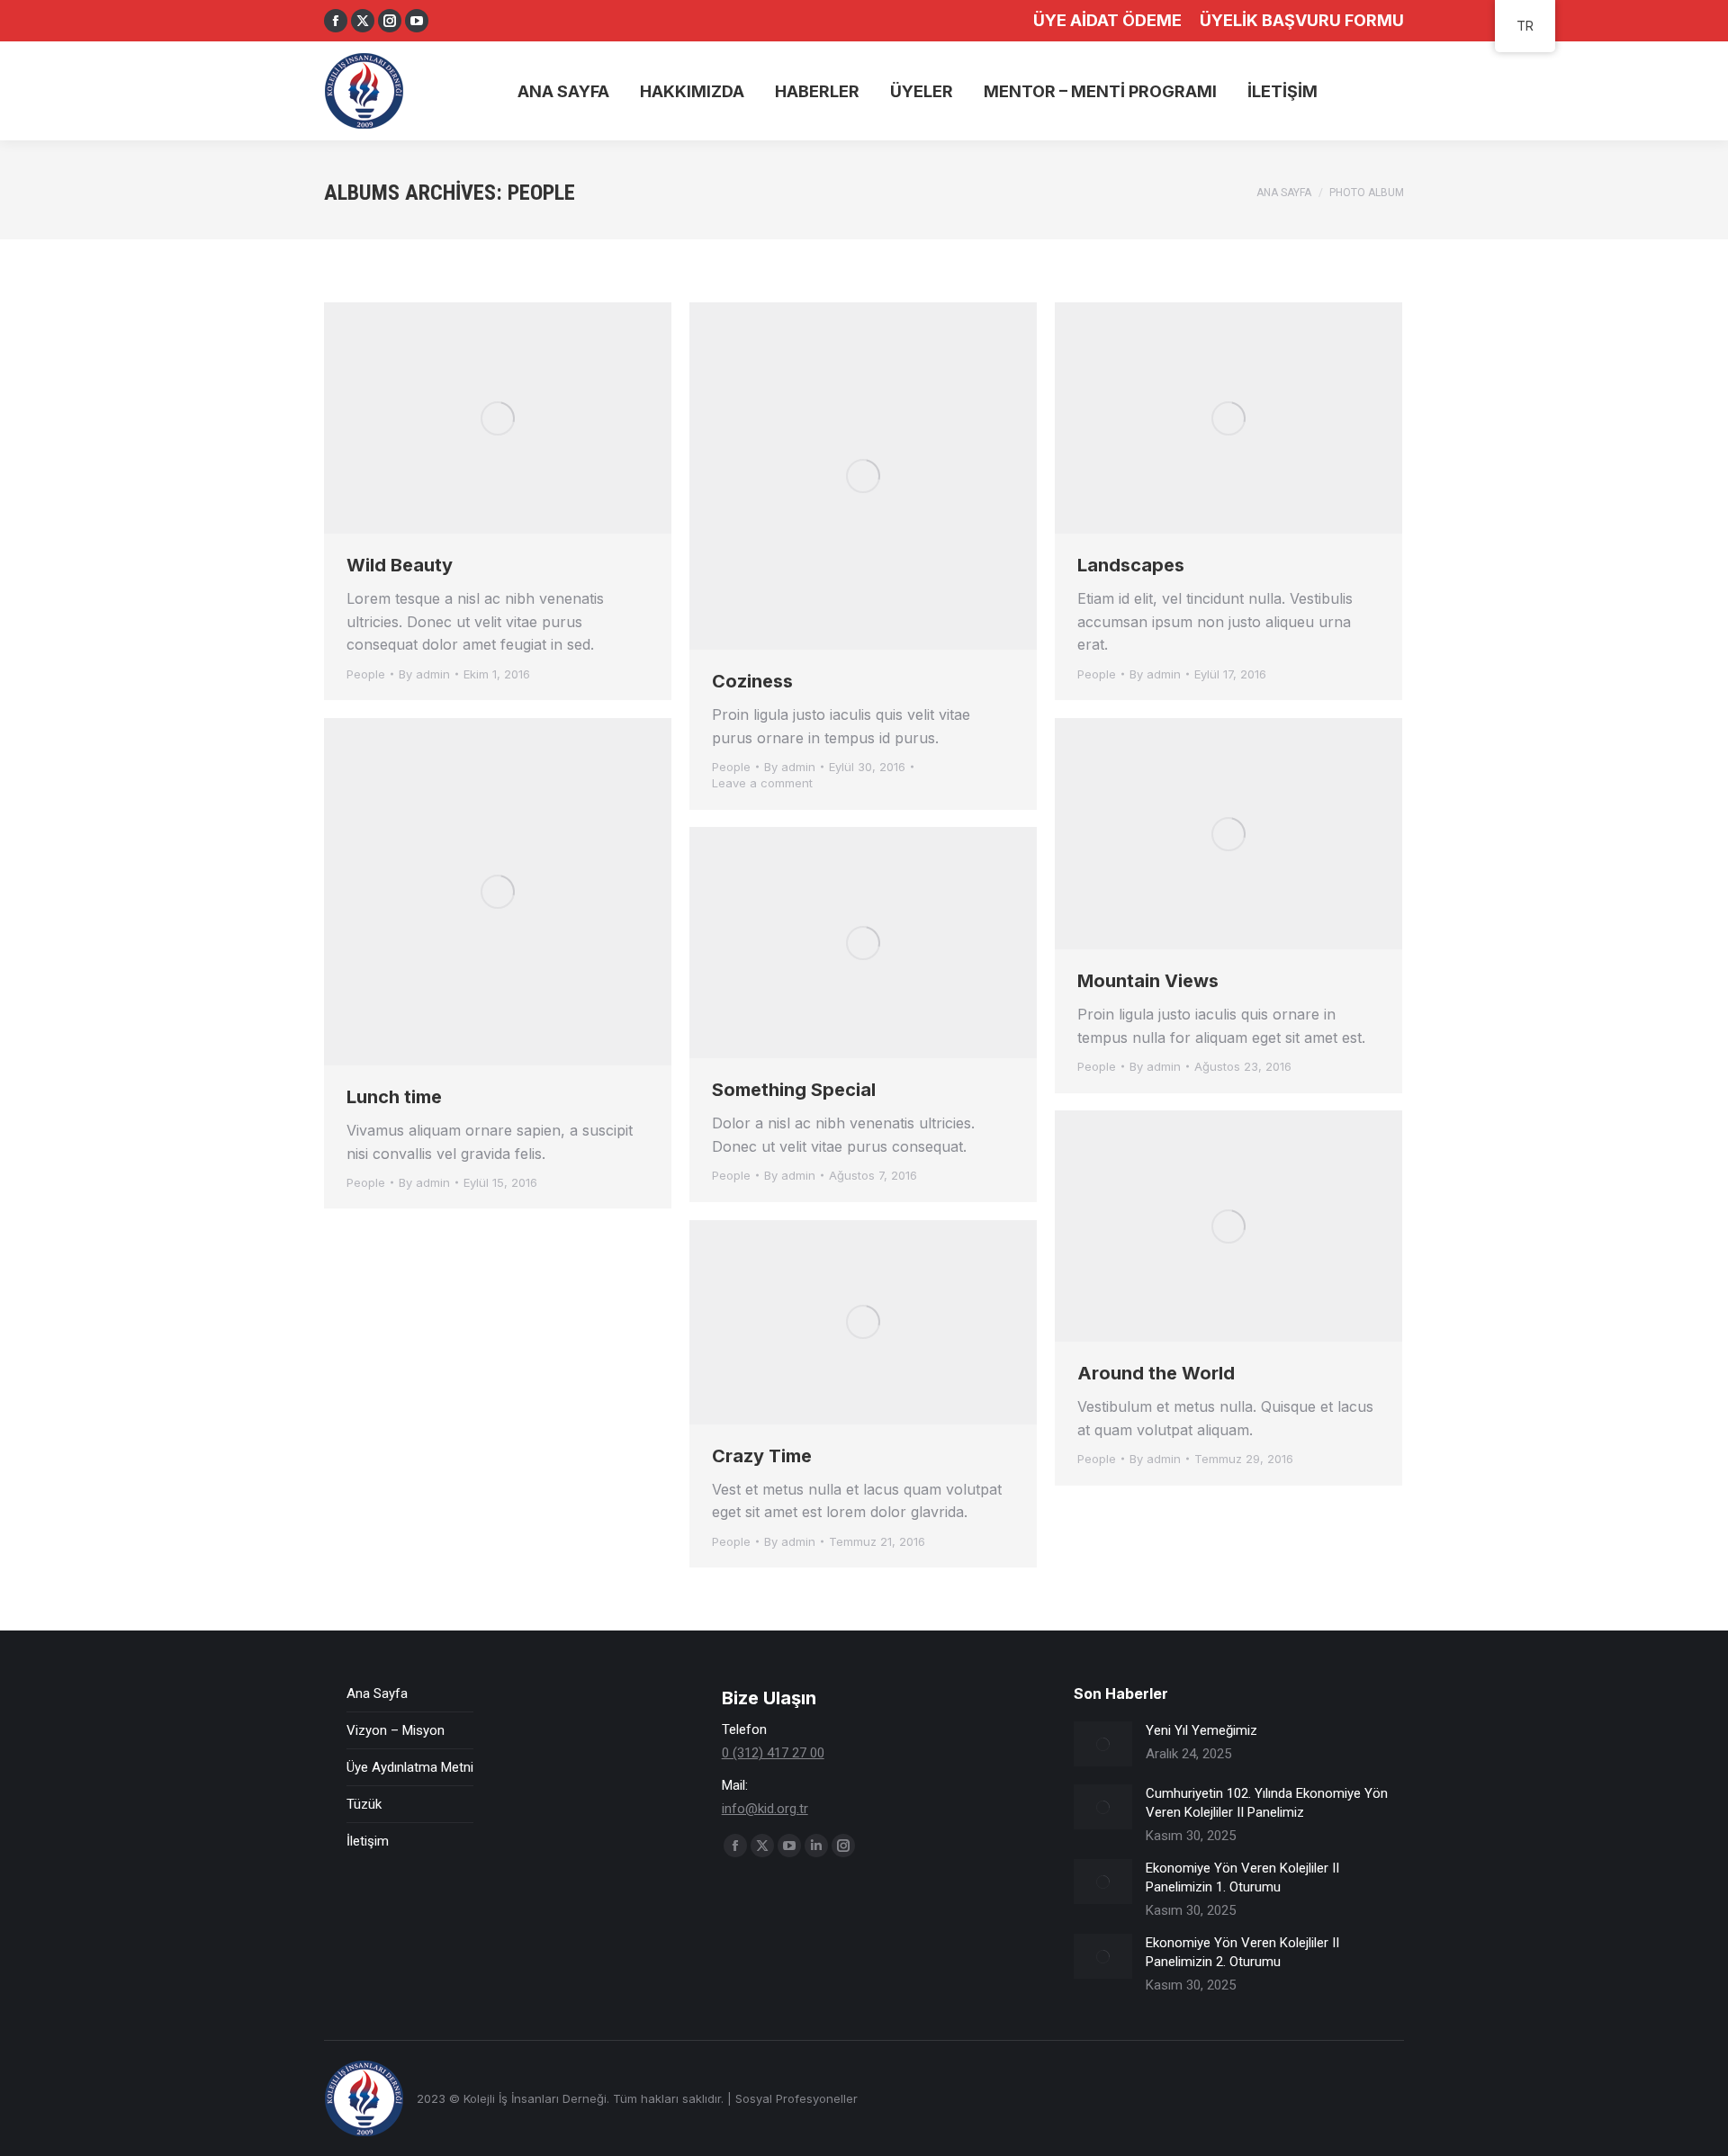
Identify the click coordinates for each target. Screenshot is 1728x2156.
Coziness (752, 681)
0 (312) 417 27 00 (773, 1753)
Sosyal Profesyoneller (796, 2098)
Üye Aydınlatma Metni (410, 1767)
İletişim (368, 1841)
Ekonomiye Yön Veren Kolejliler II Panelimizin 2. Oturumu (1242, 1952)
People (366, 674)
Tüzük (364, 1804)
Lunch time (394, 1097)
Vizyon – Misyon (396, 1730)
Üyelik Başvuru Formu (1302, 20)
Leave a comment (762, 783)
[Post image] (1103, 1744)
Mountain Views (1148, 981)
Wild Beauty (400, 565)
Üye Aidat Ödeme (1107, 20)
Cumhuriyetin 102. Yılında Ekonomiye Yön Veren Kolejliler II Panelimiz (1267, 1803)
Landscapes (1131, 565)
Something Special (794, 1090)
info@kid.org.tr (765, 1809)
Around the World (1156, 1373)
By (424, 674)
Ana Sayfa (377, 1693)
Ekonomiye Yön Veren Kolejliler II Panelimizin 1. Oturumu (1242, 1878)
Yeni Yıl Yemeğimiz (1201, 1730)
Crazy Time (762, 1456)
